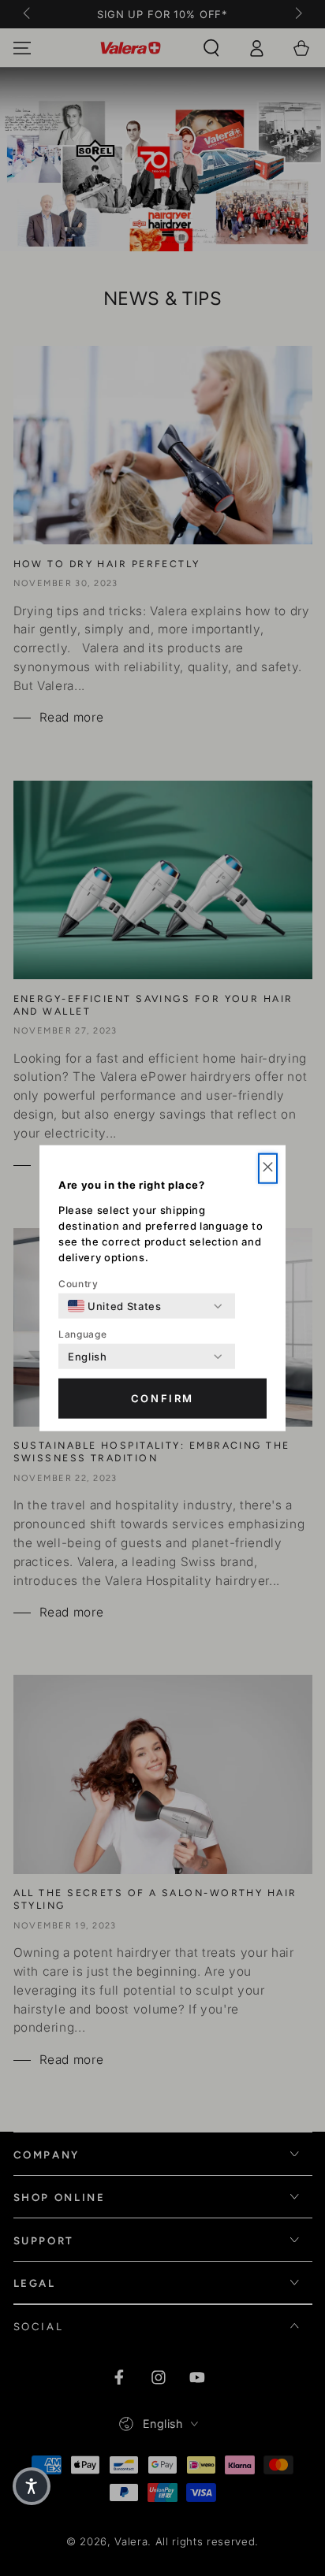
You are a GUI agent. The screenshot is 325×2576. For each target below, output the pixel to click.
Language (82, 1334)
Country (78, 1284)
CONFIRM (162, 1398)
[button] (268, 1169)
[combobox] (115, 1306)
